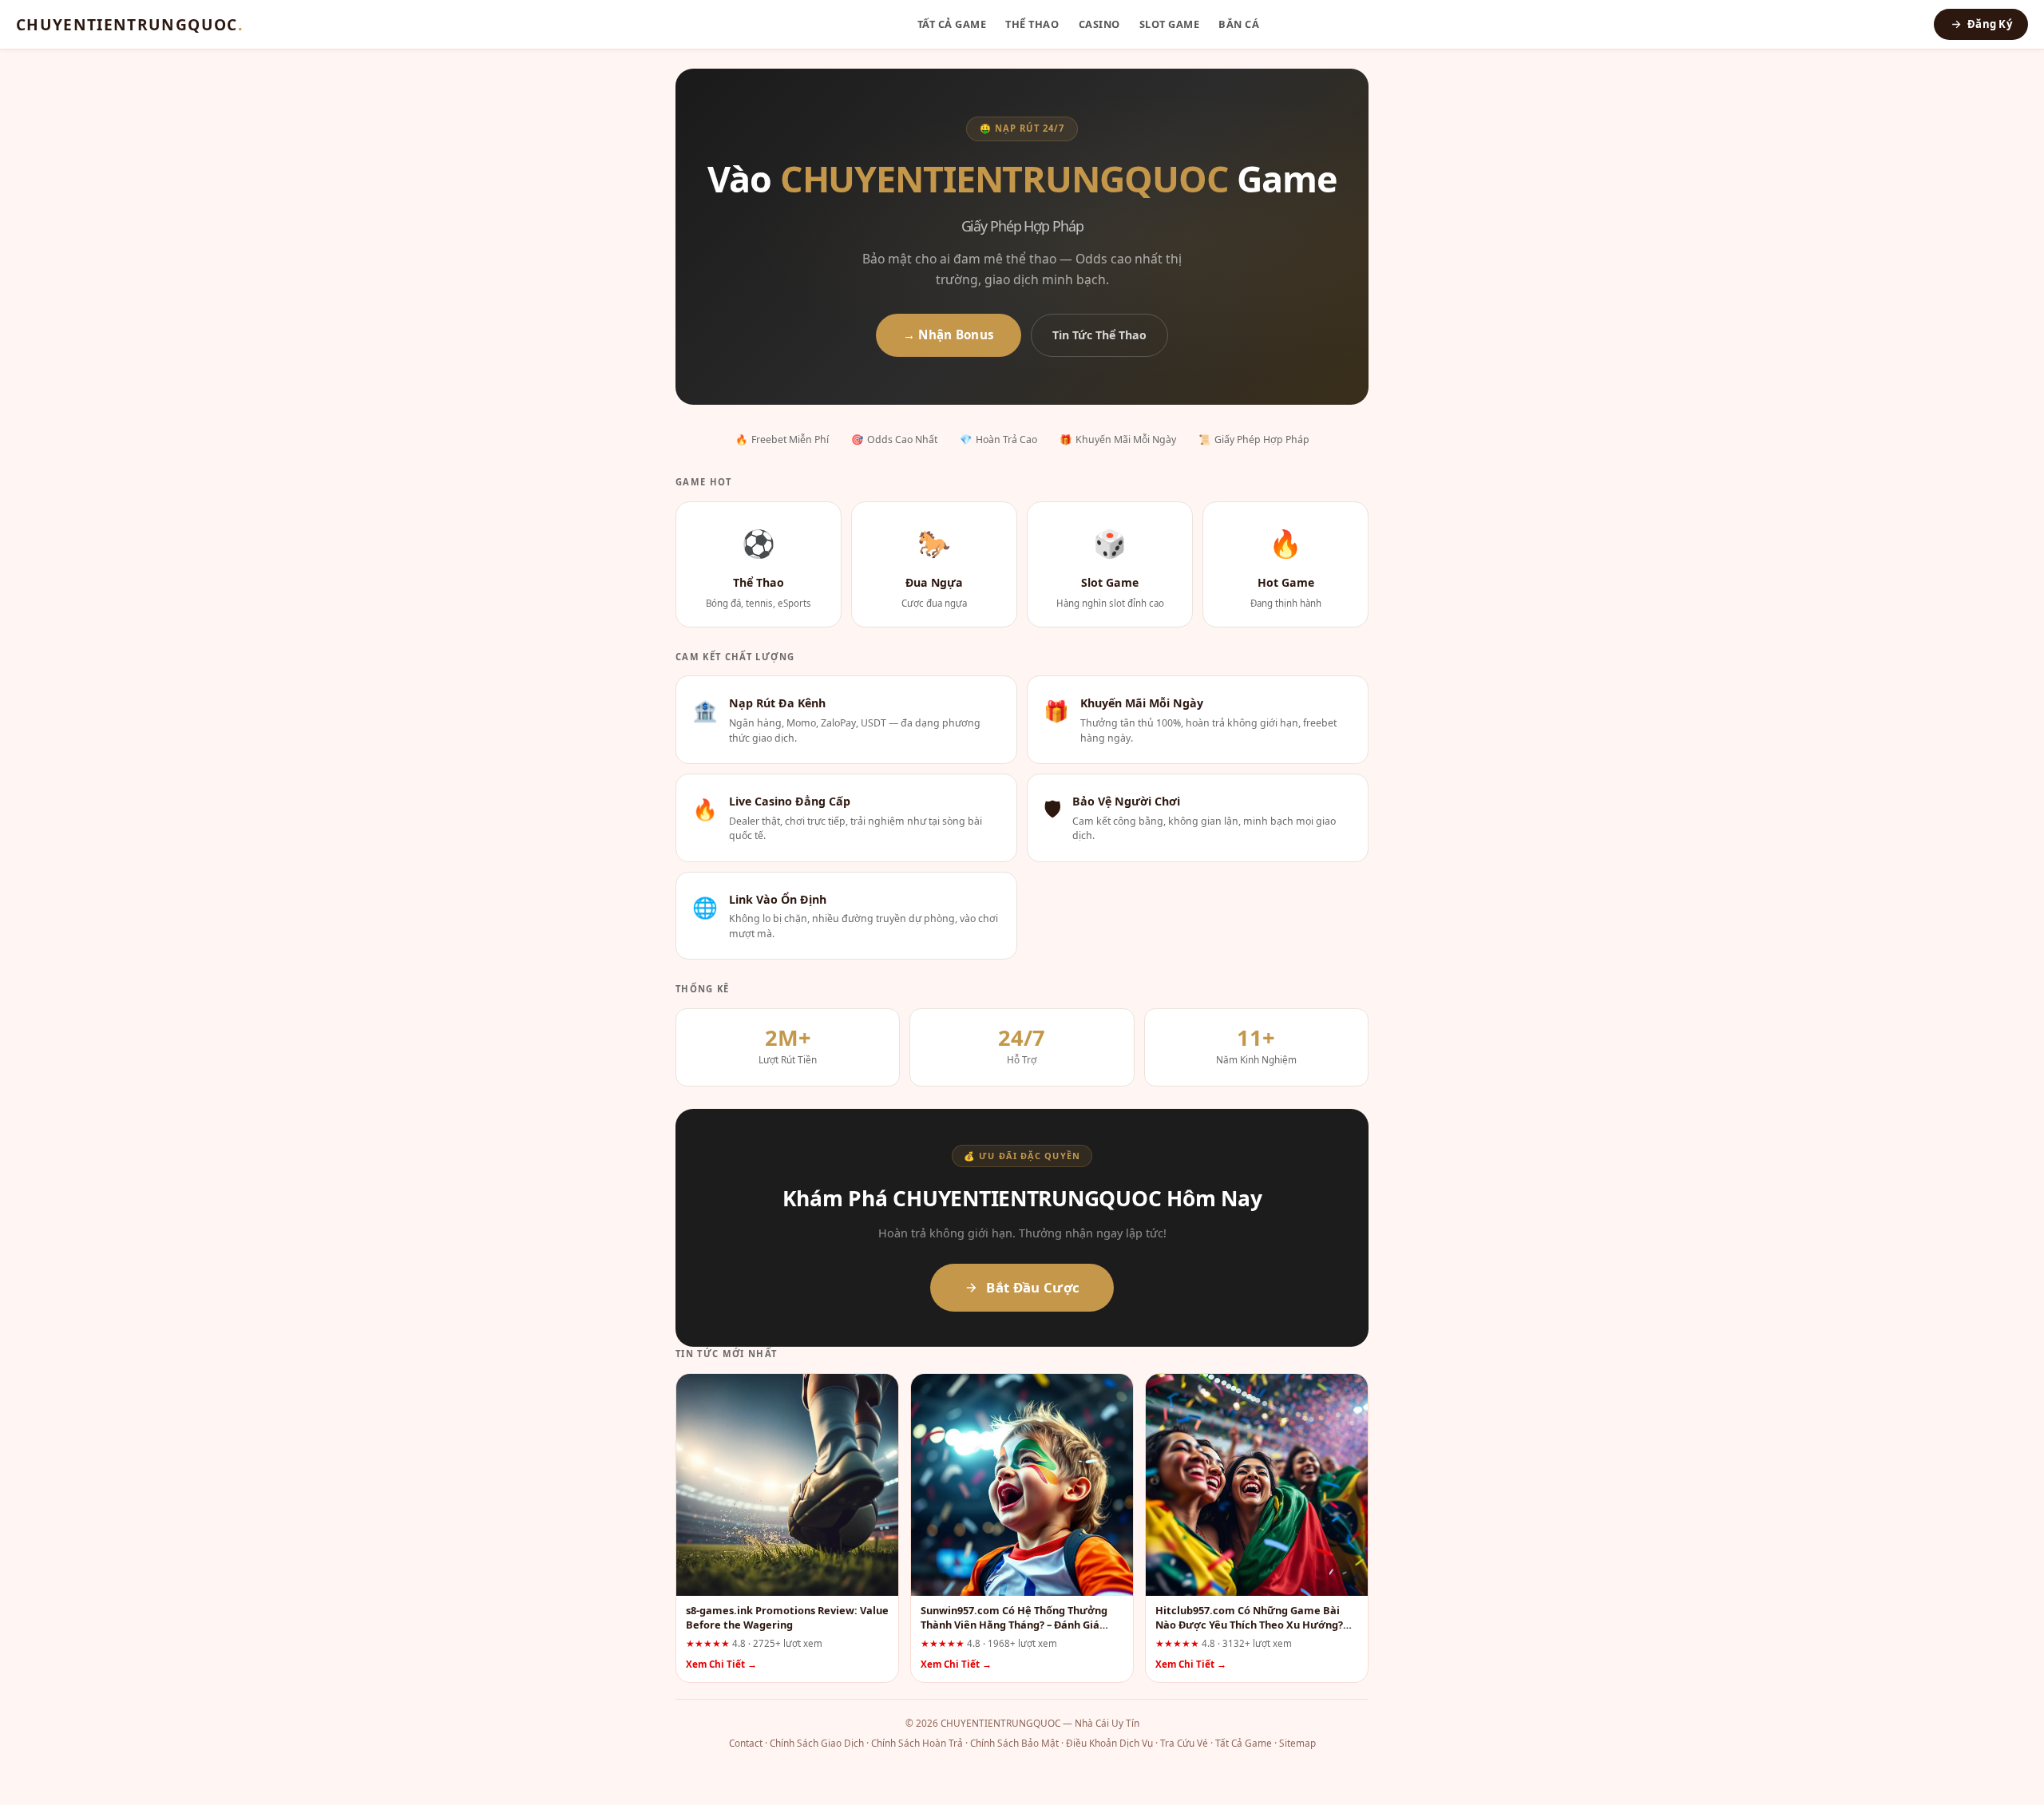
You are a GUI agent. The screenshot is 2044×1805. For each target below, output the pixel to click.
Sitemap (1297, 1743)
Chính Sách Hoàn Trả (917, 1743)
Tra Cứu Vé (1184, 1743)
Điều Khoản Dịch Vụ (1109, 1743)
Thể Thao (1032, 24)
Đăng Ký (1990, 24)
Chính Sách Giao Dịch (817, 1743)
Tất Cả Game (952, 24)
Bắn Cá (1239, 24)
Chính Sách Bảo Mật (1014, 1743)
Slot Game (1170, 24)
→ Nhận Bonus (949, 334)
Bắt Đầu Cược (1033, 1287)
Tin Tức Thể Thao (1099, 335)
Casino (1099, 24)
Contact (746, 1743)
